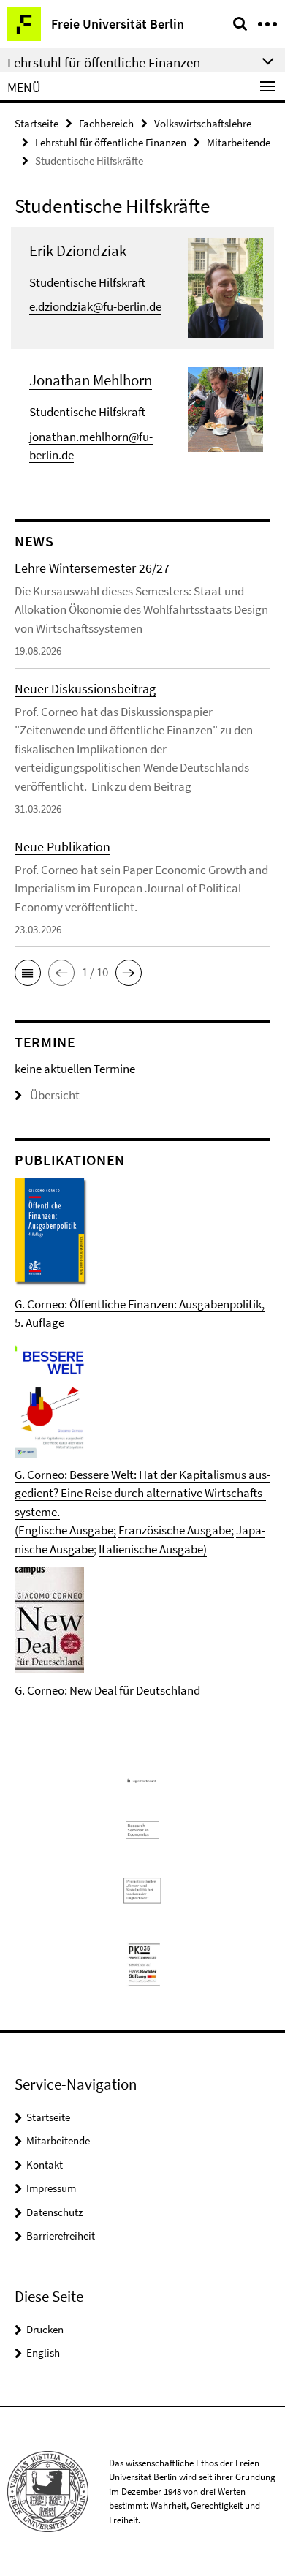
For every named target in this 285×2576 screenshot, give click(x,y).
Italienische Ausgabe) (153, 1549)
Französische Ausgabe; (176, 1530)
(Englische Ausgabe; (65, 1530)
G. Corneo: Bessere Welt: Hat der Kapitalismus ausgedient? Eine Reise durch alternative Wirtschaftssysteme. (142, 1493)
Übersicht (55, 1095)
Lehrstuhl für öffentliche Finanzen (111, 142)
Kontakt (45, 2165)
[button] (28, 973)
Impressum (51, 2188)
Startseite (37, 123)
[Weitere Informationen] (225, 286)
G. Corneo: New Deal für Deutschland (107, 1690)
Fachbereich (106, 123)
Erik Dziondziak (78, 251)
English (43, 2353)
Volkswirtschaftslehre (203, 123)
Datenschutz (54, 2212)
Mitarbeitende (239, 142)
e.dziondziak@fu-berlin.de (95, 306)
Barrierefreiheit (61, 2236)
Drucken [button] (45, 2329)
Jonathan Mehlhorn (91, 380)
